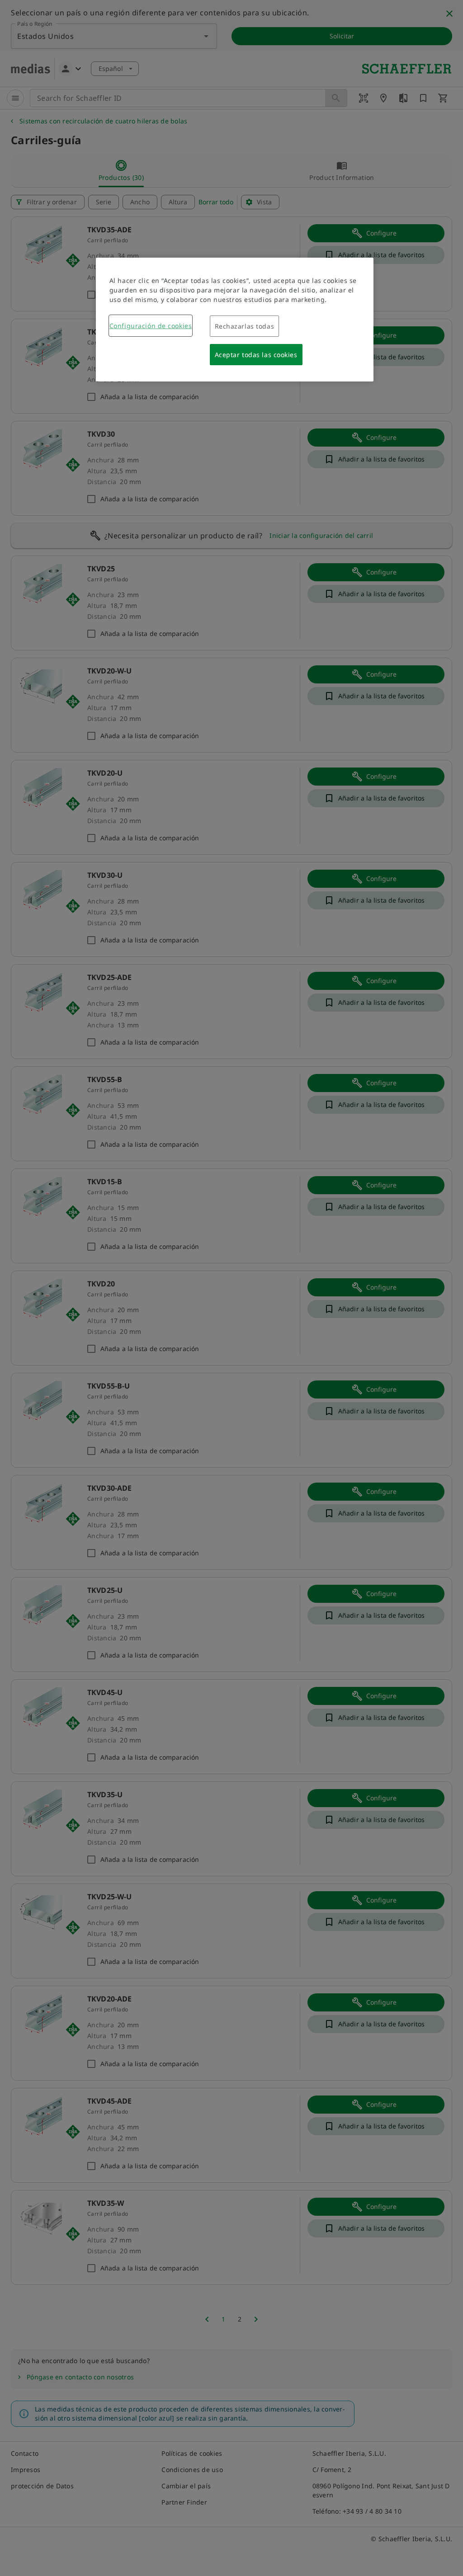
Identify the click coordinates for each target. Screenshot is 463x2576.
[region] (235, 320)
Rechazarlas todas (245, 326)
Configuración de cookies (151, 326)
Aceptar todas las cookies (256, 355)
